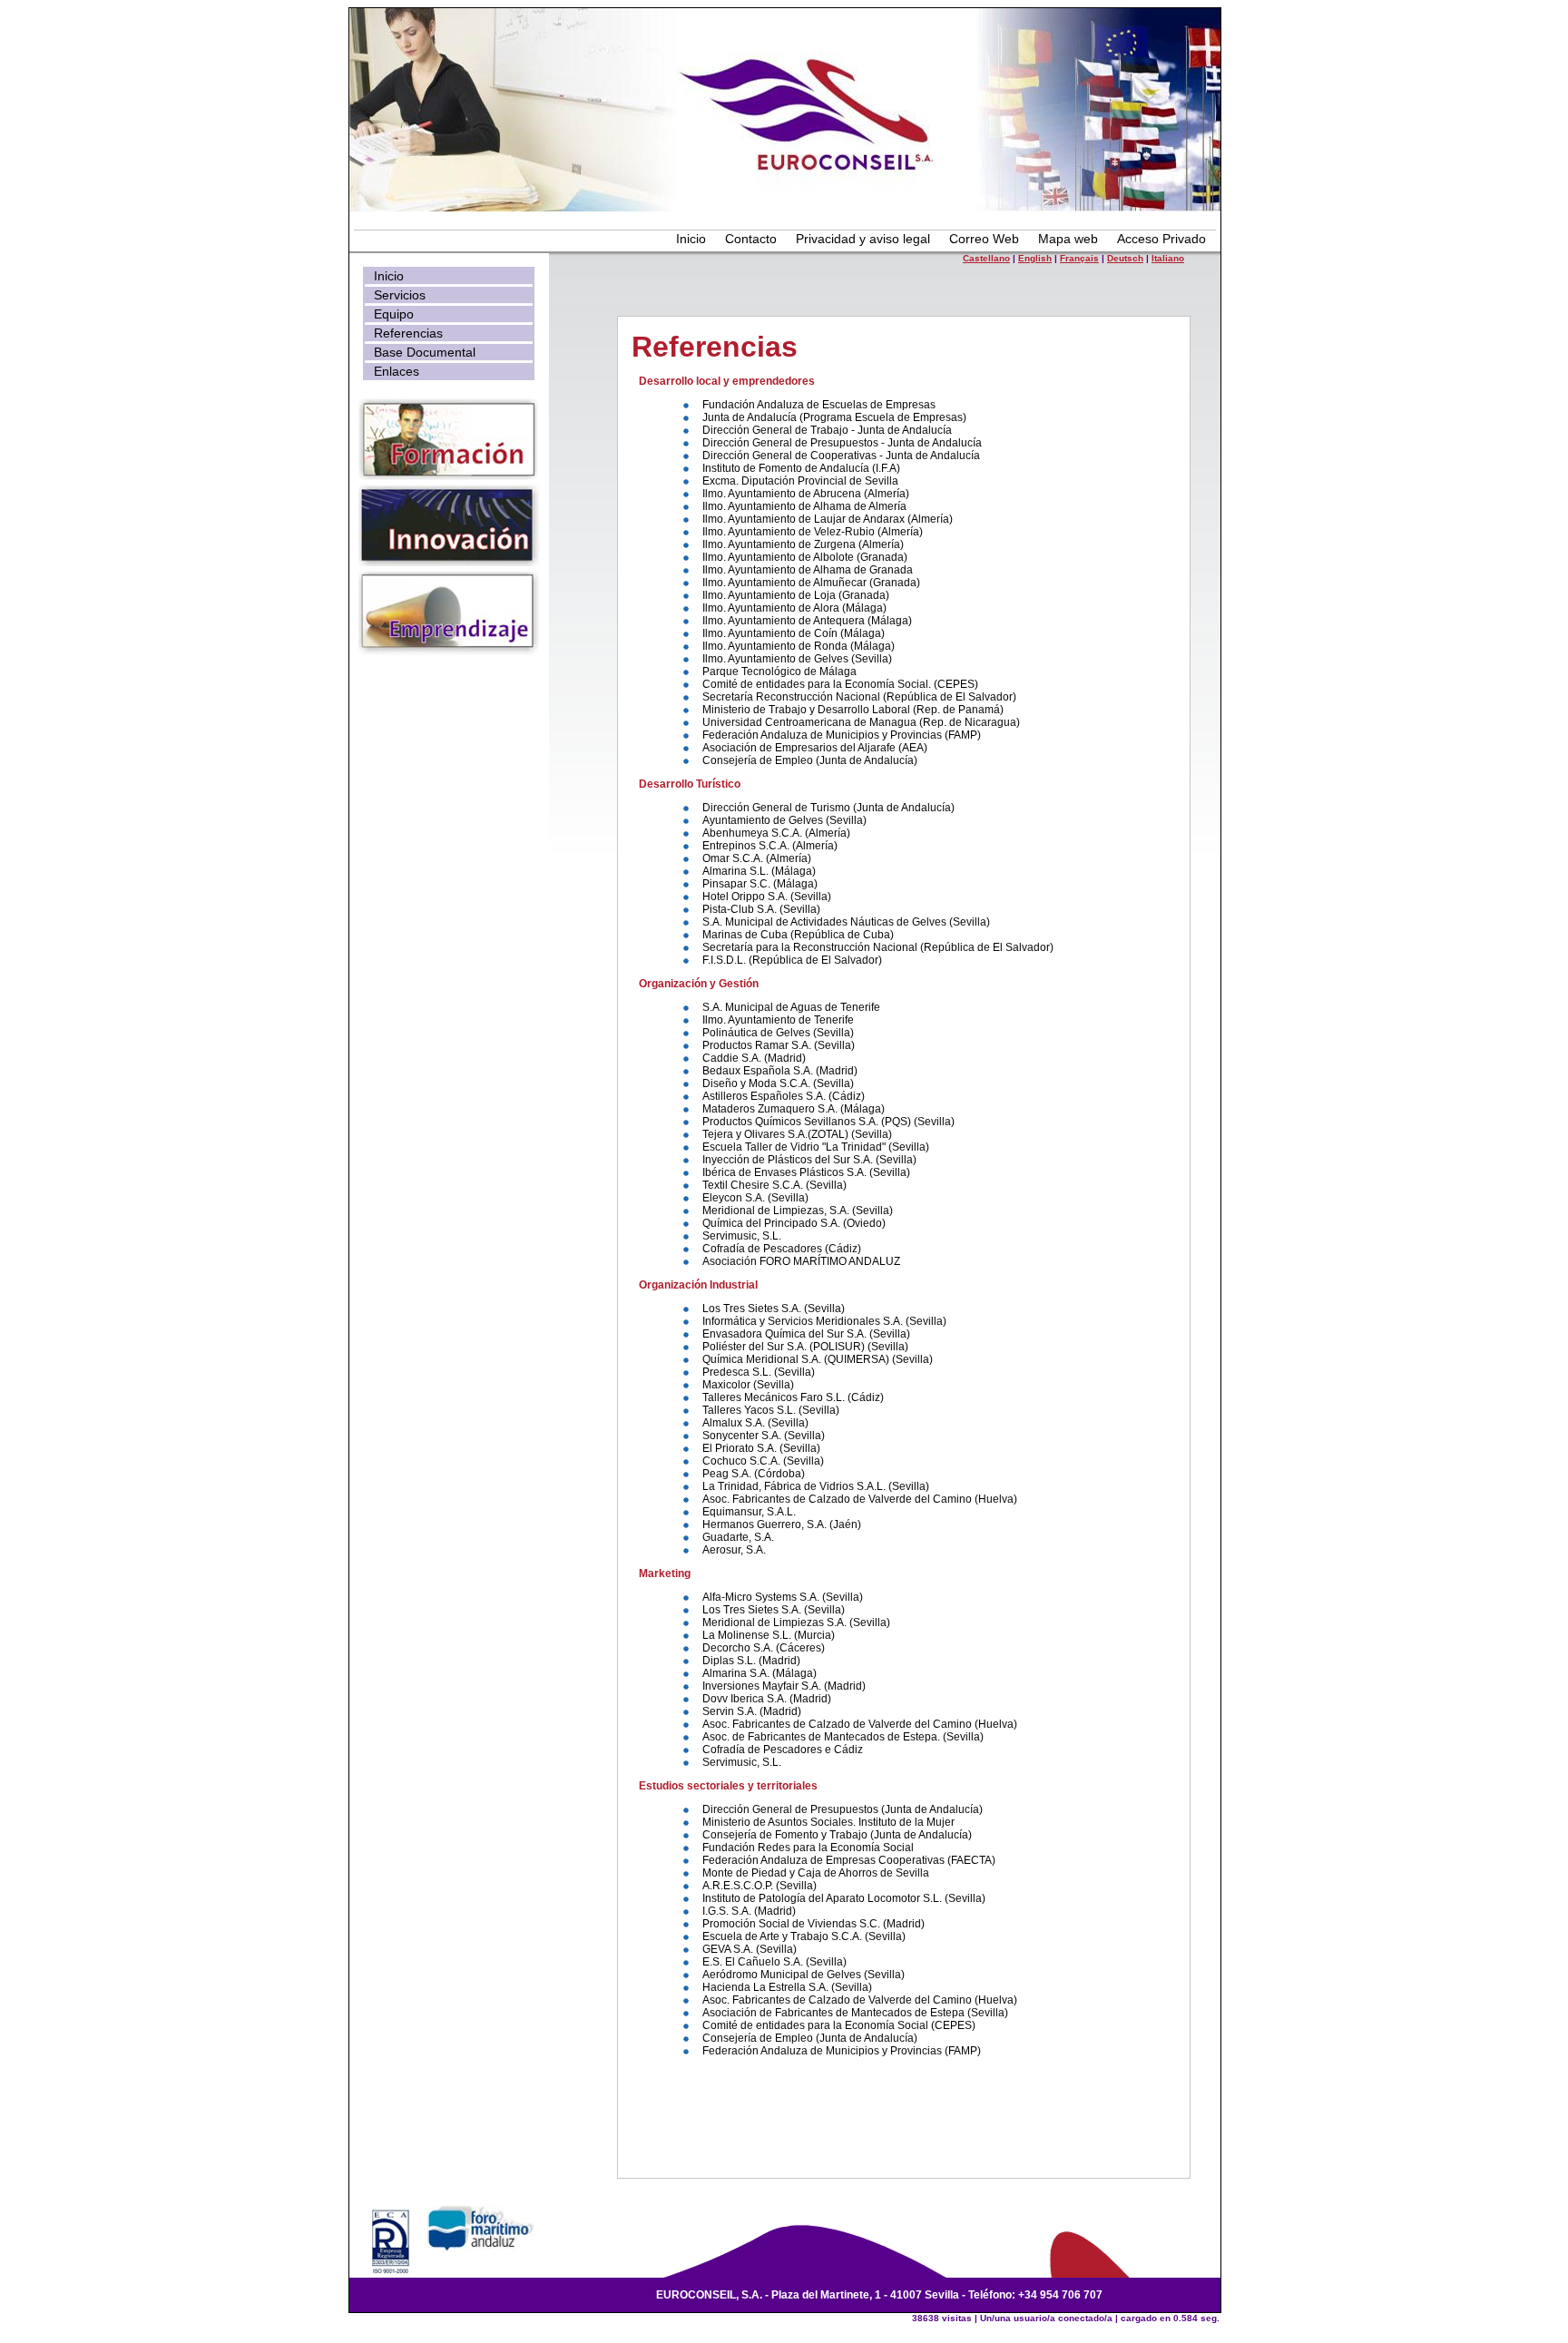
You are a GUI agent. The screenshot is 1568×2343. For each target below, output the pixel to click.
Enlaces (397, 371)
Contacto (751, 239)
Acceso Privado (1161, 239)
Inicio (691, 239)
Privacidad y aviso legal (863, 239)
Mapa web (1068, 239)
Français (1079, 258)
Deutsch (1125, 258)
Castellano (986, 258)
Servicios (400, 295)
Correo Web (984, 239)
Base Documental (425, 352)
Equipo (394, 314)
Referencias (408, 333)
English (1035, 258)
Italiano (1168, 258)
